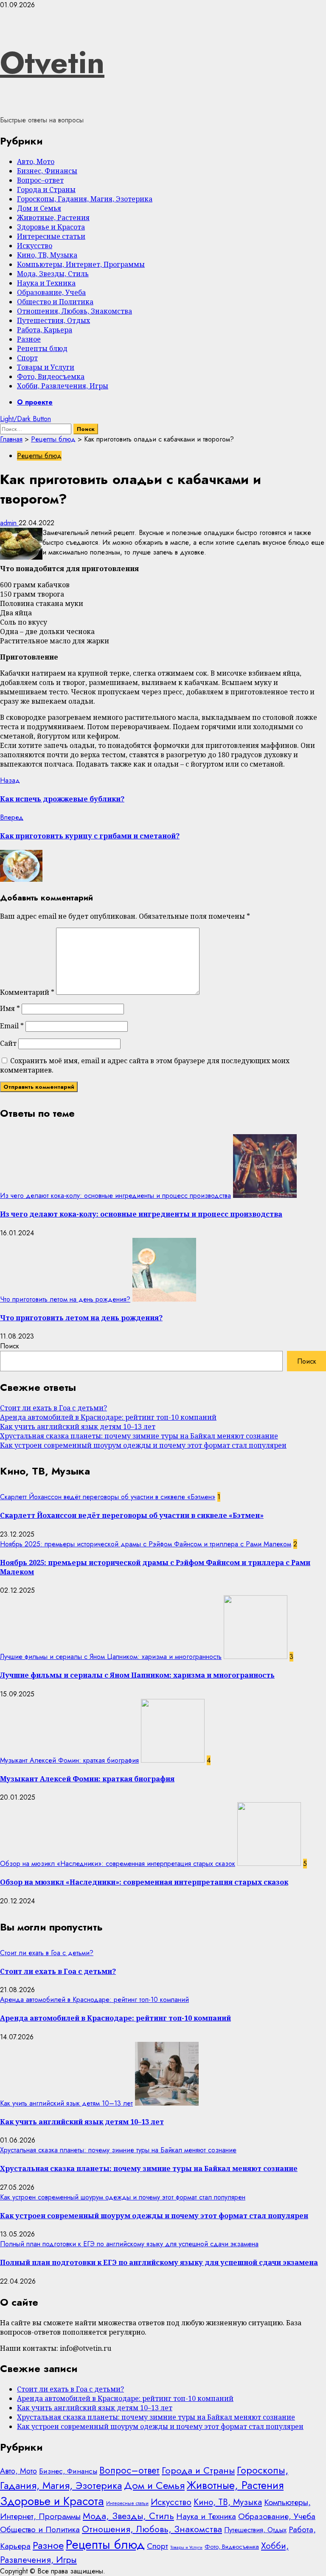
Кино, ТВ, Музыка (47, 255)
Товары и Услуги (46, 367)
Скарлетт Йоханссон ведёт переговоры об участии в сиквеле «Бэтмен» (108, 1497)
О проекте (35, 402)
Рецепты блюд (42, 348)
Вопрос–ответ (40, 180)
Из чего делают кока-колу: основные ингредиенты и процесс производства (115, 1196)
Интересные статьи (51, 236)
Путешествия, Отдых (53, 320)
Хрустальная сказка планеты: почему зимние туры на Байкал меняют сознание (139, 1436)
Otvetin (52, 62)
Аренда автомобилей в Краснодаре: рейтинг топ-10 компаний (108, 1417)
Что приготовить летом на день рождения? (65, 1299)
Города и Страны (46, 190)
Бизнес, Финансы (47, 171)
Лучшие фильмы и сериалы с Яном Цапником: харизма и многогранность (111, 1657)
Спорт (27, 358)
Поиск (10, 1346)
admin (9, 523)
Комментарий (27, 992)
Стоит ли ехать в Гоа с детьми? (53, 1408)
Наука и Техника (46, 283)
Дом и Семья (39, 208)
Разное (29, 339)
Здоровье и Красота (51, 227)
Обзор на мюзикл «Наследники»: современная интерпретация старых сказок (118, 1864)
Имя (10, 1008)
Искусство (35, 246)
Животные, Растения (53, 218)
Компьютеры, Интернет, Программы (81, 264)
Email (12, 1026)
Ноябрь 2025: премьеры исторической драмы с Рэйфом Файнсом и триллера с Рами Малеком (146, 1544)
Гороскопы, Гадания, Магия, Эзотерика (85, 199)
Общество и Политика (55, 302)
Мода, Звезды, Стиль (53, 274)
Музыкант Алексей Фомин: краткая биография (69, 1760)
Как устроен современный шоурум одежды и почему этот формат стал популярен (143, 1445)
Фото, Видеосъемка (51, 376)
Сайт (8, 1043)
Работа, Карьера (45, 330)
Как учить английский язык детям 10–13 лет (78, 1427)
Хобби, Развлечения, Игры (63, 386)
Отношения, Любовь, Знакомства (74, 311)
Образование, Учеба (51, 292)
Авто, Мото (36, 161)
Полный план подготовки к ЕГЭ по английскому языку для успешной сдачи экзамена (129, 2244)
